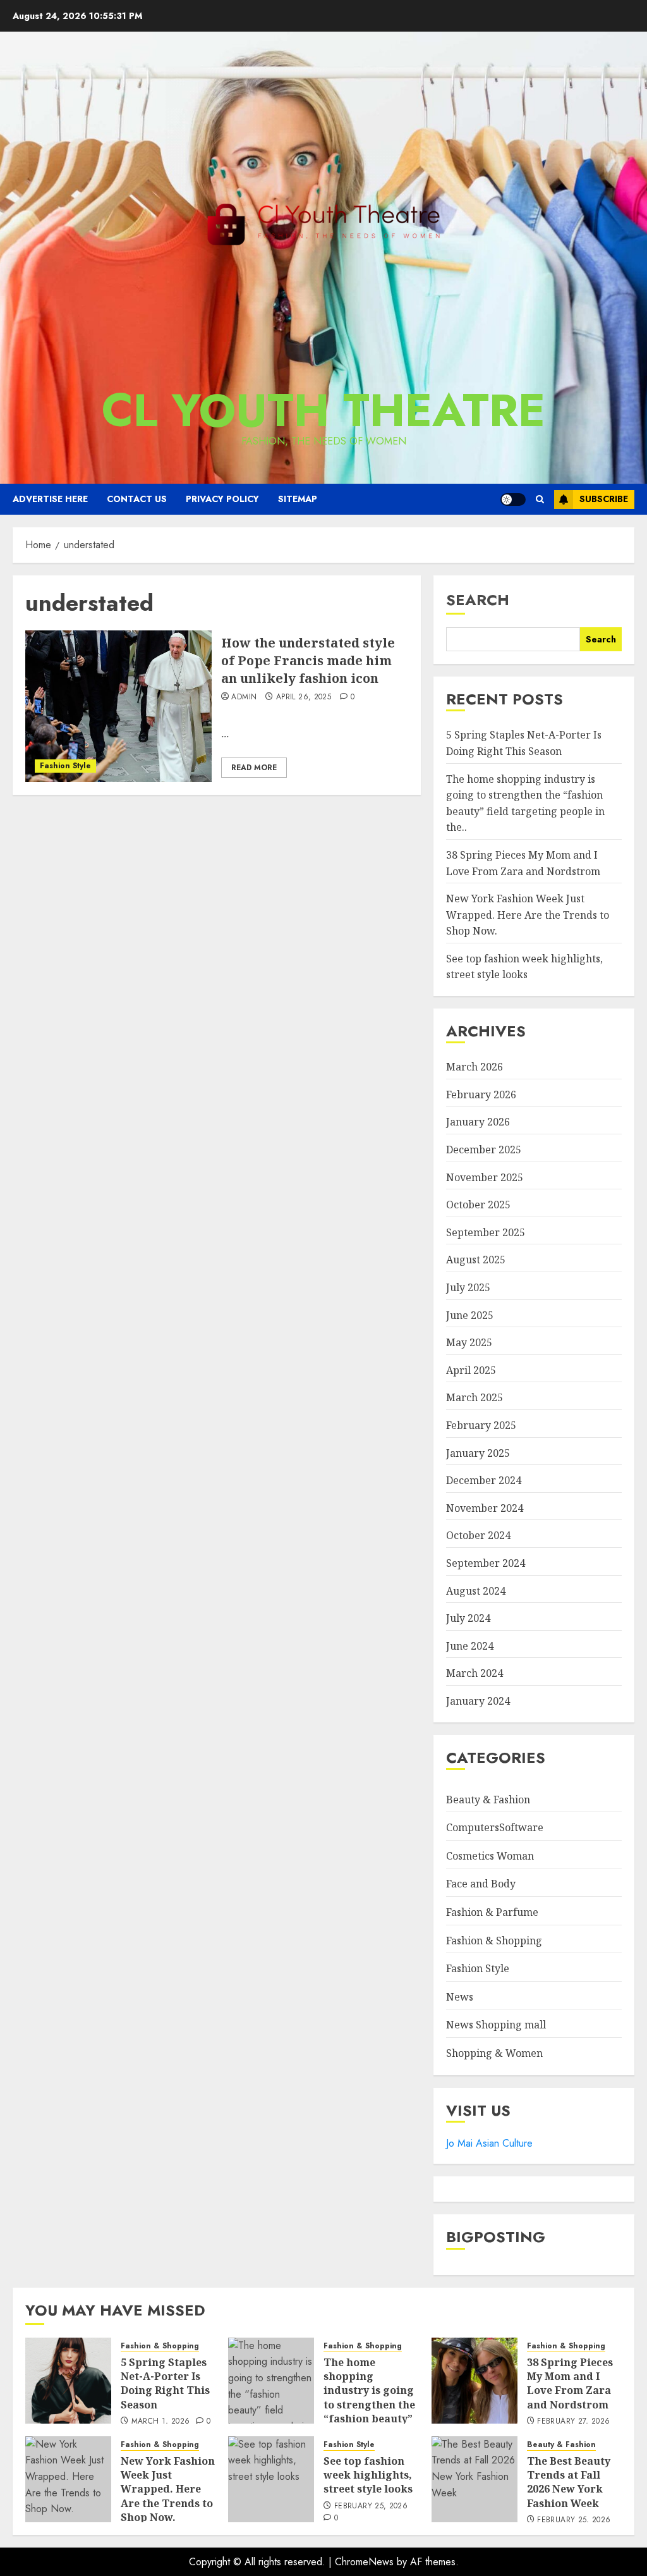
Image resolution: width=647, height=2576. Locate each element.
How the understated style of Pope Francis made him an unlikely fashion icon (308, 660)
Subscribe (604, 499)
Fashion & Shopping (494, 1941)
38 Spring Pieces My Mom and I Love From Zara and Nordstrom (570, 2383)
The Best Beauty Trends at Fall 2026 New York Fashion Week (569, 2482)
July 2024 (468, 1618)
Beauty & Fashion (488, 1800)
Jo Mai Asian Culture (489, 2143)
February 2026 (481, 1095)
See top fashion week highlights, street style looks (524, 967)
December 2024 (484, 1480)
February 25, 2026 (371, 2506)
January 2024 (478, 1701)
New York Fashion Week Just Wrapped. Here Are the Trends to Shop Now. (528, 915)
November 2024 (485, 1508)
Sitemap (298, 499)
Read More (254, 768)
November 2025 (485, 1177)
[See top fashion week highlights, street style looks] (271, 2479)
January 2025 (478, 1453)
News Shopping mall (496, 2025)
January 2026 (478, 1122)
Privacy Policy (222, 499)
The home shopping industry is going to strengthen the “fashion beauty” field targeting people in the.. (369, 2405)
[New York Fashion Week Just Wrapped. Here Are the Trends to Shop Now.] (68, 2479)
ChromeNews (364, 2562)
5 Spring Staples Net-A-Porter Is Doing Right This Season (165, 2383)
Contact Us (137, 499)
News (460, 1997)
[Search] (540, 499)
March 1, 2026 (161, 2422)
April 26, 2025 (304, 697)
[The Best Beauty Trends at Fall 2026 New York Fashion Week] (475, 2479)
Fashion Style (65, 766)
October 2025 (478, 1205)
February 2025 (481, 1425)
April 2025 (471, 1370)
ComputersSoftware (495, 1827)
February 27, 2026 (573, 2422)
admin (244, 697)
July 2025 (468, 1287)
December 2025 (484, 1150)
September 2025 (486, 1232)
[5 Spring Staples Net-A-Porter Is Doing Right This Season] (68, 2381)
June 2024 (470, 1646)
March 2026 (475, 1067)
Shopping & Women (494, 2053)
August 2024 (476, 1591)
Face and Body (481, 1884)
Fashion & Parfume (492, 1912)
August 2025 (476, 1260)
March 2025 (475, 1397)
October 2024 (478, 1535)
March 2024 (475, 1673)
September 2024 (486, 1563)
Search (478, 600)
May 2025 (469, 1342)
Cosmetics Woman (490, 1856)
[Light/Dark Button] (513, 500)
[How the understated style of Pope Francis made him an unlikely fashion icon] (118, 706)
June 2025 (470, 1315)
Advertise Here (50, 499)
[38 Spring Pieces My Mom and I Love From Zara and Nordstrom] (475, 2381)
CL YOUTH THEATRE (323, 410)
